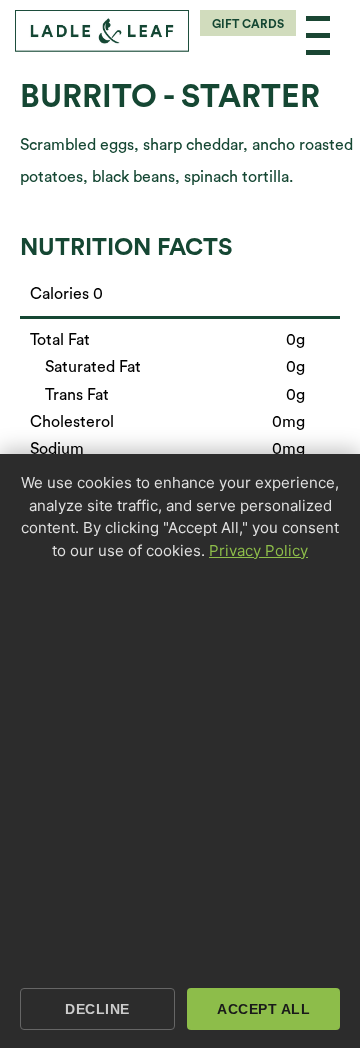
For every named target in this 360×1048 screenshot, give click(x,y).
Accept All (263, 1009)
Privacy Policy (258, 550)
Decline (97, 1009)
